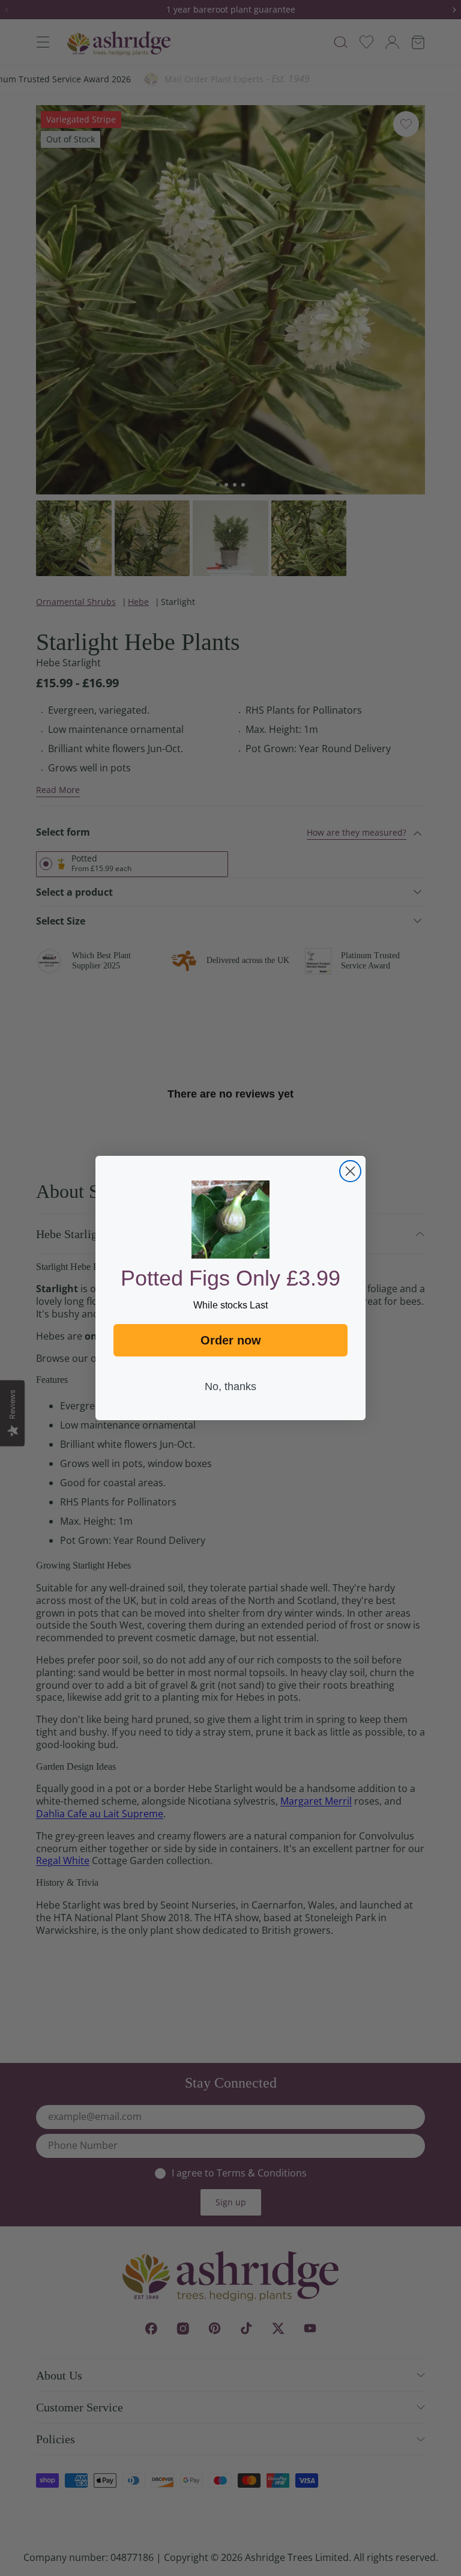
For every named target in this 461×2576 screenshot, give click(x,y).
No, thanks (230, 1387)
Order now (231, 1340)
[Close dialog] (350, 1171)
